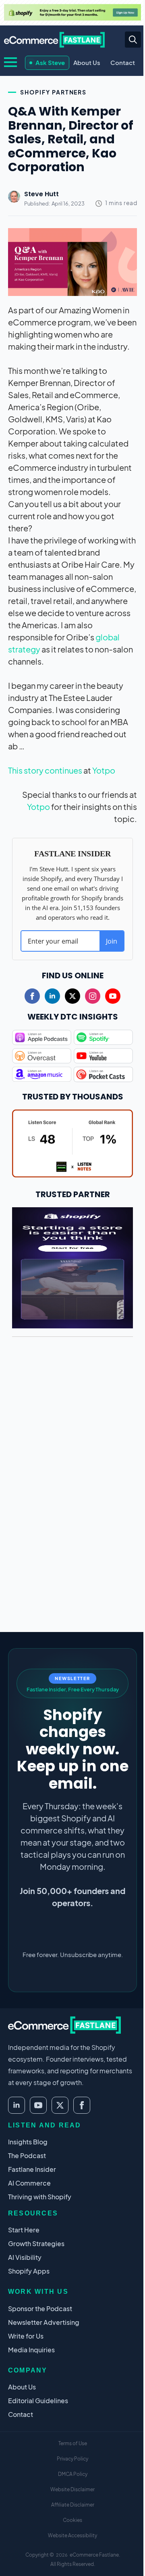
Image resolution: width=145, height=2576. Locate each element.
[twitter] (72, 996)
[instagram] (93, 996)
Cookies (72, 2520)
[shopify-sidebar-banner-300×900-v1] (72, 1266)
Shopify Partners (53, 92)
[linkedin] (52, 996)
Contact (123, 62)
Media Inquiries (31, 2350)
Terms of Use (73, 2443)
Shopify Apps (29, 2271)
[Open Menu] (10, 62)
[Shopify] (72, 12)
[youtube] (113, 996)
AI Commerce (29, 2183)
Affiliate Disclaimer (73, 2505)
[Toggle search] (133, 40)
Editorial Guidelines (38, 2401)
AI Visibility (25, 2257)
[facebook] (32, 996)
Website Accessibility (72, 2535)
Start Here (24, 2230)
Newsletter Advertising (44, 2322)
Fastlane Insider (32, 2169)
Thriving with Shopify (40, 2197)
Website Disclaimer (72, 2489)
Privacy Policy (72, 2459)
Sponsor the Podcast (40, 2309)
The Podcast (27, 2155)
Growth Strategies (36, 2244)
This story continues (45, 770)
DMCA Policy (73, 2474)
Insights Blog (28, 2142)
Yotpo (104, 770)
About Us (87, 62)
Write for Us (26, 2336)
